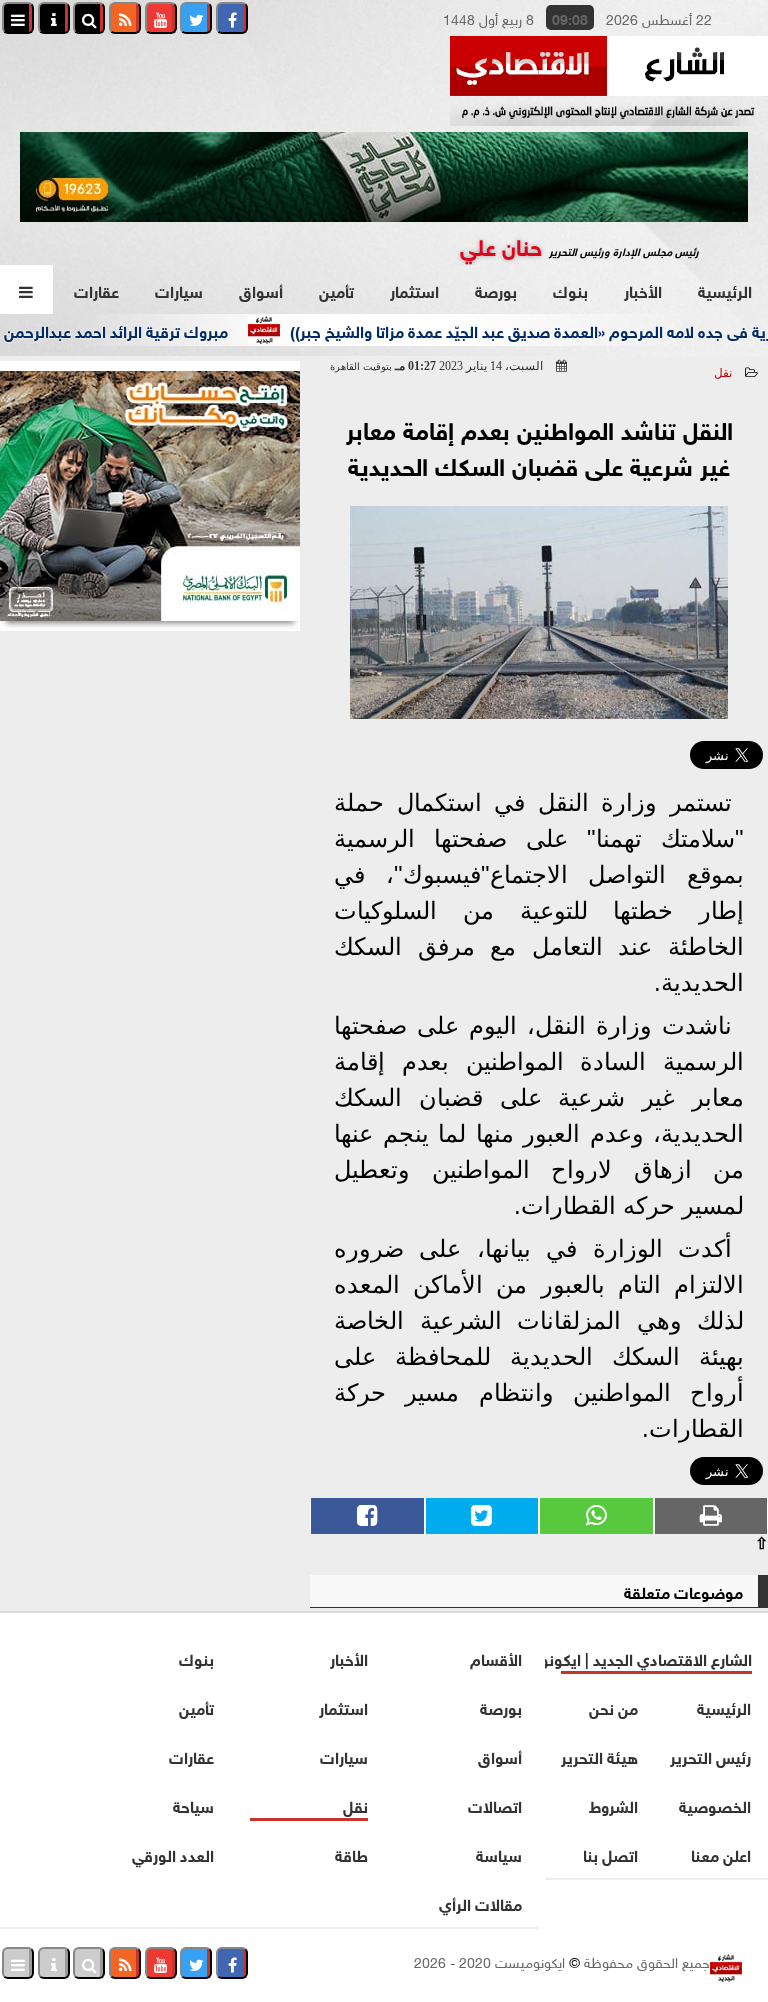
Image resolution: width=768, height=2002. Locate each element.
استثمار (414, 289)
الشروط (614, 1804)
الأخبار (643, 289)
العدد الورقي (173, 1853)
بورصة (496, 289)
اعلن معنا (722, 1853)
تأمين (336, 289)
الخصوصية (716, 1804)
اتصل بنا (611, 1853)
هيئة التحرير (600, 1755)
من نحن (614, 1706)
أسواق (261, 289)
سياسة (499, 1853)
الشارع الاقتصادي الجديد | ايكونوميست (648, 1657)
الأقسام (496, 1657)
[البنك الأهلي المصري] (150, 496)
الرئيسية (725, 289)
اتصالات (495, 1804)
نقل (723, 373)
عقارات (96, 289)
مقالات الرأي (480, 1902)
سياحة (193, 1804)
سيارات (179, 289)
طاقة (351, 1853)
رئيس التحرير (711, 1755)
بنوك (570, 289)
